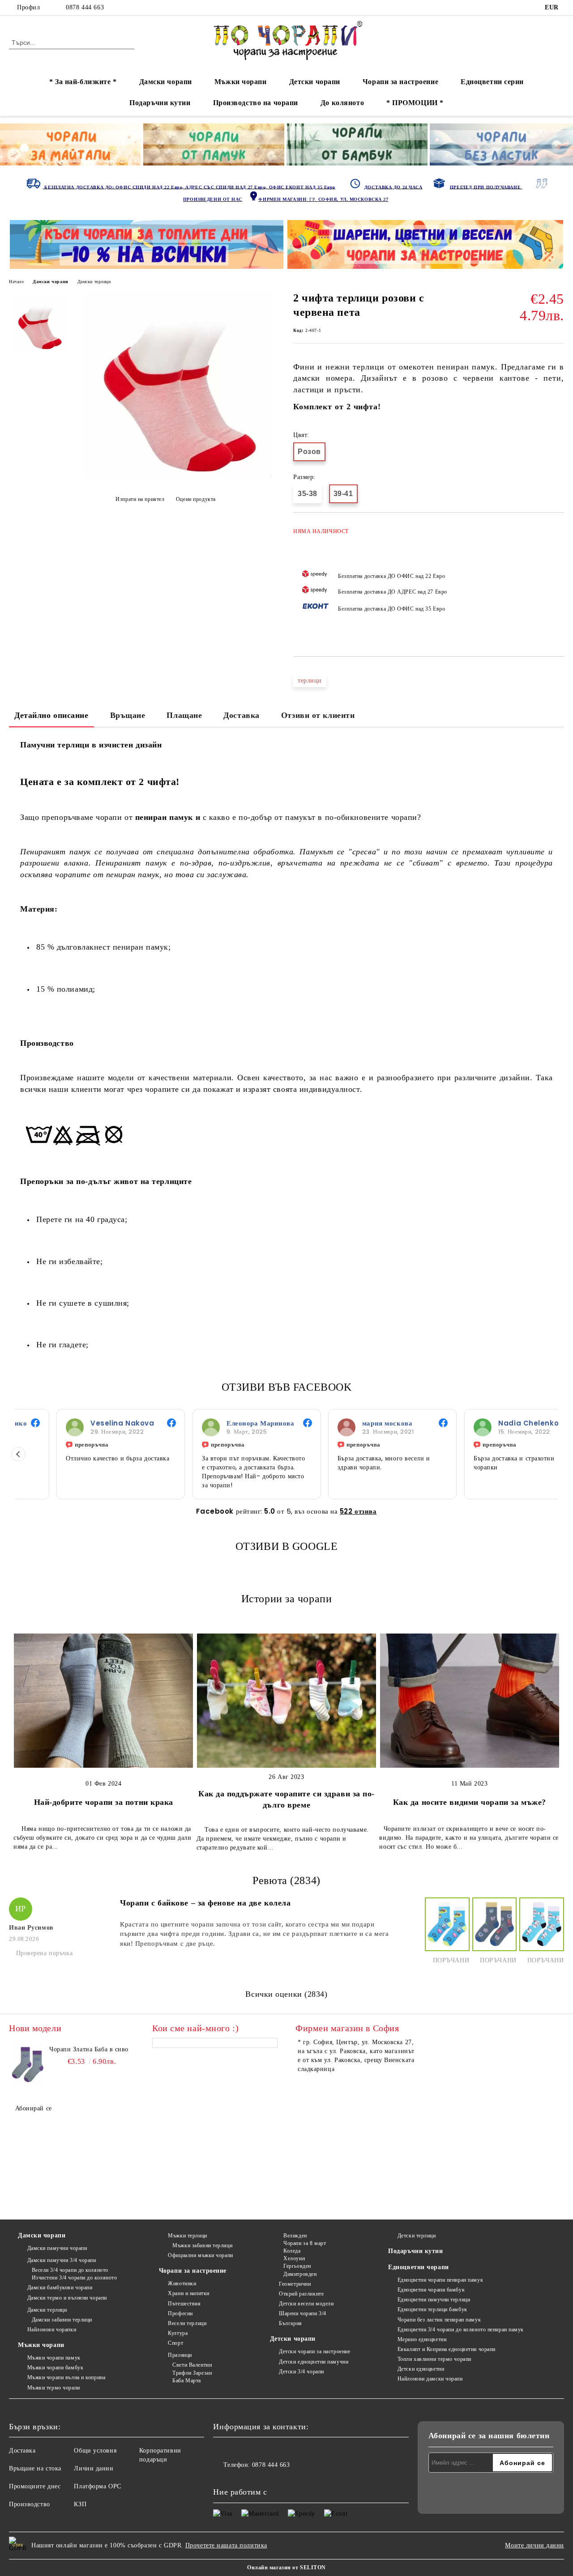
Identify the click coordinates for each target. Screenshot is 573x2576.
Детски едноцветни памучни (314, 2362)
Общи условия (95, 2451)
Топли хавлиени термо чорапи (434, 2359)
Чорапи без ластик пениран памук (439, 2320)
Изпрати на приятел (140, 499)
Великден (295, 2236)
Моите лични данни (535, 2545)
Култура (178, 2333)
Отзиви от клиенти (318, 715)
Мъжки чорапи (241, 82)
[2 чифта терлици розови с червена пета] (178, 477)
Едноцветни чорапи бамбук (431, 2290)
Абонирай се (34, 2108)
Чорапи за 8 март (305, 2243)
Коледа (292, 2251)
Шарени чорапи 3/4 (303, 2313)
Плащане (184, 715)
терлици (310, 681)
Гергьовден (297, 2266)
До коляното (342, 103)
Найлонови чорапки (52, 2330)
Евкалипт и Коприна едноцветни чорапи (447, 2349)
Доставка (241, 715)
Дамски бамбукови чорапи (60, 2287)
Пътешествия (184, 2304)
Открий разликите (301, 2294)
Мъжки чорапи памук (54, 2358)
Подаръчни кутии (160, 103)
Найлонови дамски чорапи (430, 2379)
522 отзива (358, 1511)
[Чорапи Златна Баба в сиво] (28, 2065)
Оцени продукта (196, 499)
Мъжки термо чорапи (54, 2388)
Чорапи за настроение (400, 82)
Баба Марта (187, 2381)
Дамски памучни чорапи (57, 2248)
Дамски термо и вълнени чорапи (67, 2298)
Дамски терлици (94, 282)
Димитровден (300, 2274)
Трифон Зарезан (192, 2373)
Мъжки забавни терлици (202, 2245)
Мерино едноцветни (422, 2339)
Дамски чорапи (166, 82)
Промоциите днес (35, 2486)
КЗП (80, 2504)
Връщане (128, 715)
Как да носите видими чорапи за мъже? (470, 1802)
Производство (30, 2504)
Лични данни (94, 2468)
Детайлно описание (51, 715)
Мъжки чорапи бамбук (55, 2368)
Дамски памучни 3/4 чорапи (62, 2260)
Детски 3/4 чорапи (301, 2372)
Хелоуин (294, 2258)
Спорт (175, 2343)
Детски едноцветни (421, 2369)
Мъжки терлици (187, 2236)
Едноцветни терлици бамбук (432, 2309)
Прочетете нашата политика (226, 2545)
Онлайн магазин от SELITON (286, 2568)
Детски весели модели (306, 2304)
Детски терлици (417, 2236)
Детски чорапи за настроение (314, 2351)
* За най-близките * (83, 82)
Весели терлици (187, 2323)
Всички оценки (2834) (286, 1994)
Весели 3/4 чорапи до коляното (70, 2270)
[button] (18, 1454)
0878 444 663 (85, 7)
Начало (16, 282)
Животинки (182, 2283)
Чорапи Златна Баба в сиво (89, 2049)
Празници (180, 2355)
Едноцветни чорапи (419, 2267)
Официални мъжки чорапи (200, 2255)
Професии (180, 2313)
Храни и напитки (188, 2293)
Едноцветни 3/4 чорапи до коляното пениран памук (461, 2330)
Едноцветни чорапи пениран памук (440, 2280)
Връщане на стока (35, 2468)
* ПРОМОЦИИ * (415, 103)
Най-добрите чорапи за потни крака (104, 1802)
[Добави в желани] (558, 580)
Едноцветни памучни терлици (434, 2300)
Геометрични (295, 2284)
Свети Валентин (192, 2365)
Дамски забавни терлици (62, 2320)
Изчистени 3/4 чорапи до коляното (74, 2278)
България (290, 2323)
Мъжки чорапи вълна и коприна (66, 2377)
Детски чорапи (315, 82)
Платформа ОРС (97, 2486)
